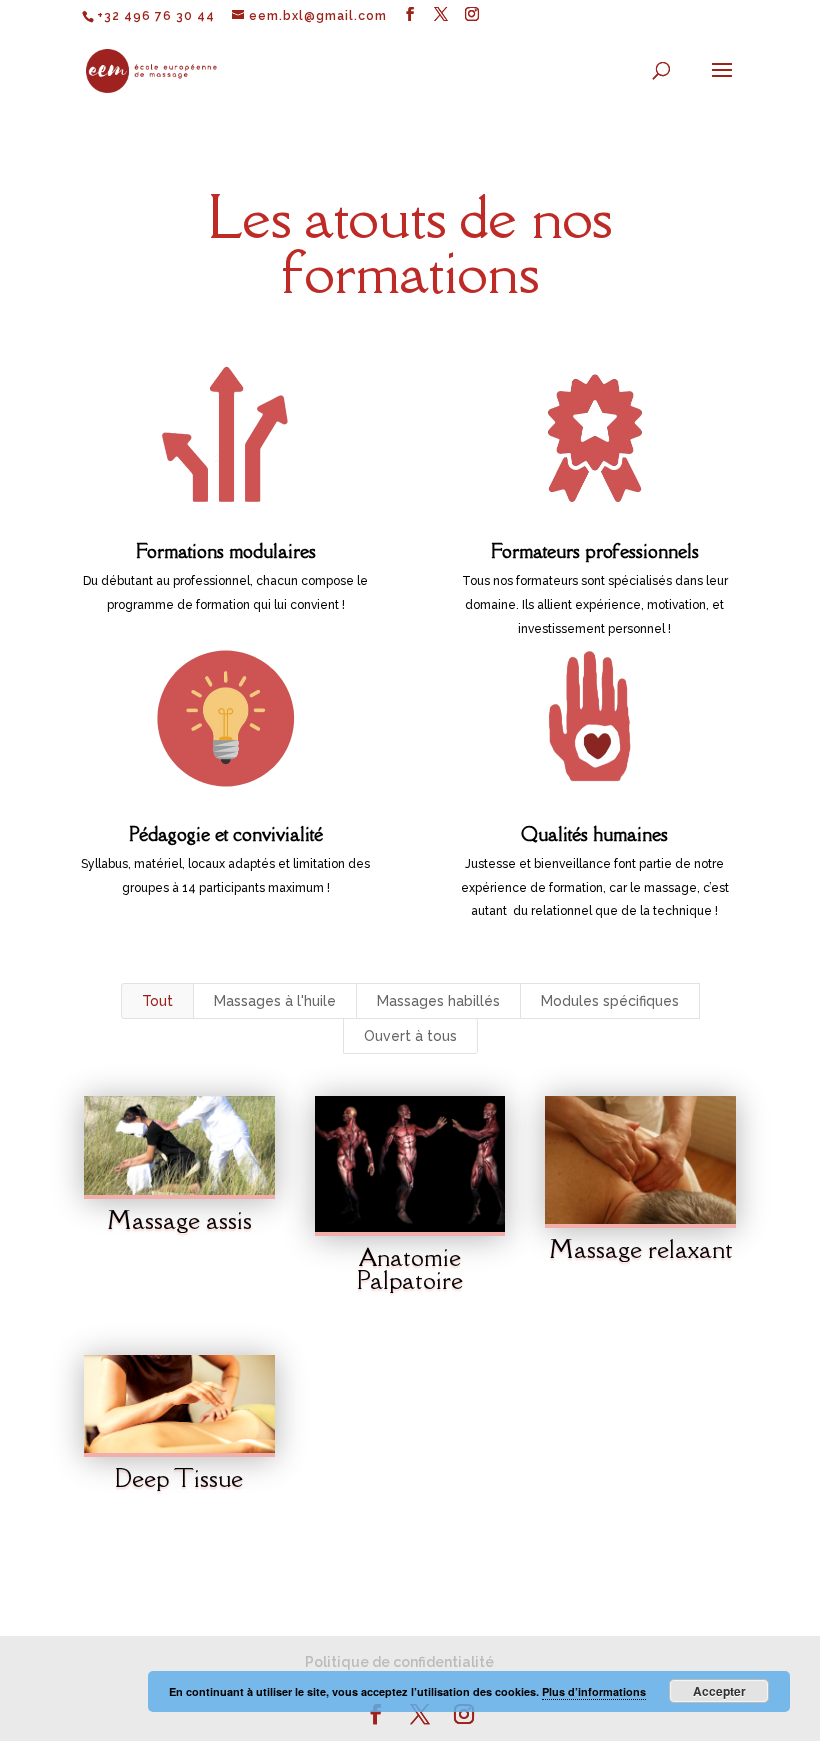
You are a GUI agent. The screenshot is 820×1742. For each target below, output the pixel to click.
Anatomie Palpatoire (410, 1268)
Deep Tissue (179, 1478)
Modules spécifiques (610, 1001)
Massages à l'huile (275, 1001)
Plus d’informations (594, 1691)
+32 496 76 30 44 (156, 16)
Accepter (719, 1691)
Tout (157, 1001)
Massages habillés (438, 1001)
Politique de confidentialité (399, 1662)
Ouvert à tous (410, 1036)
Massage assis (179, 1220)
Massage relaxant (641, 1249)
